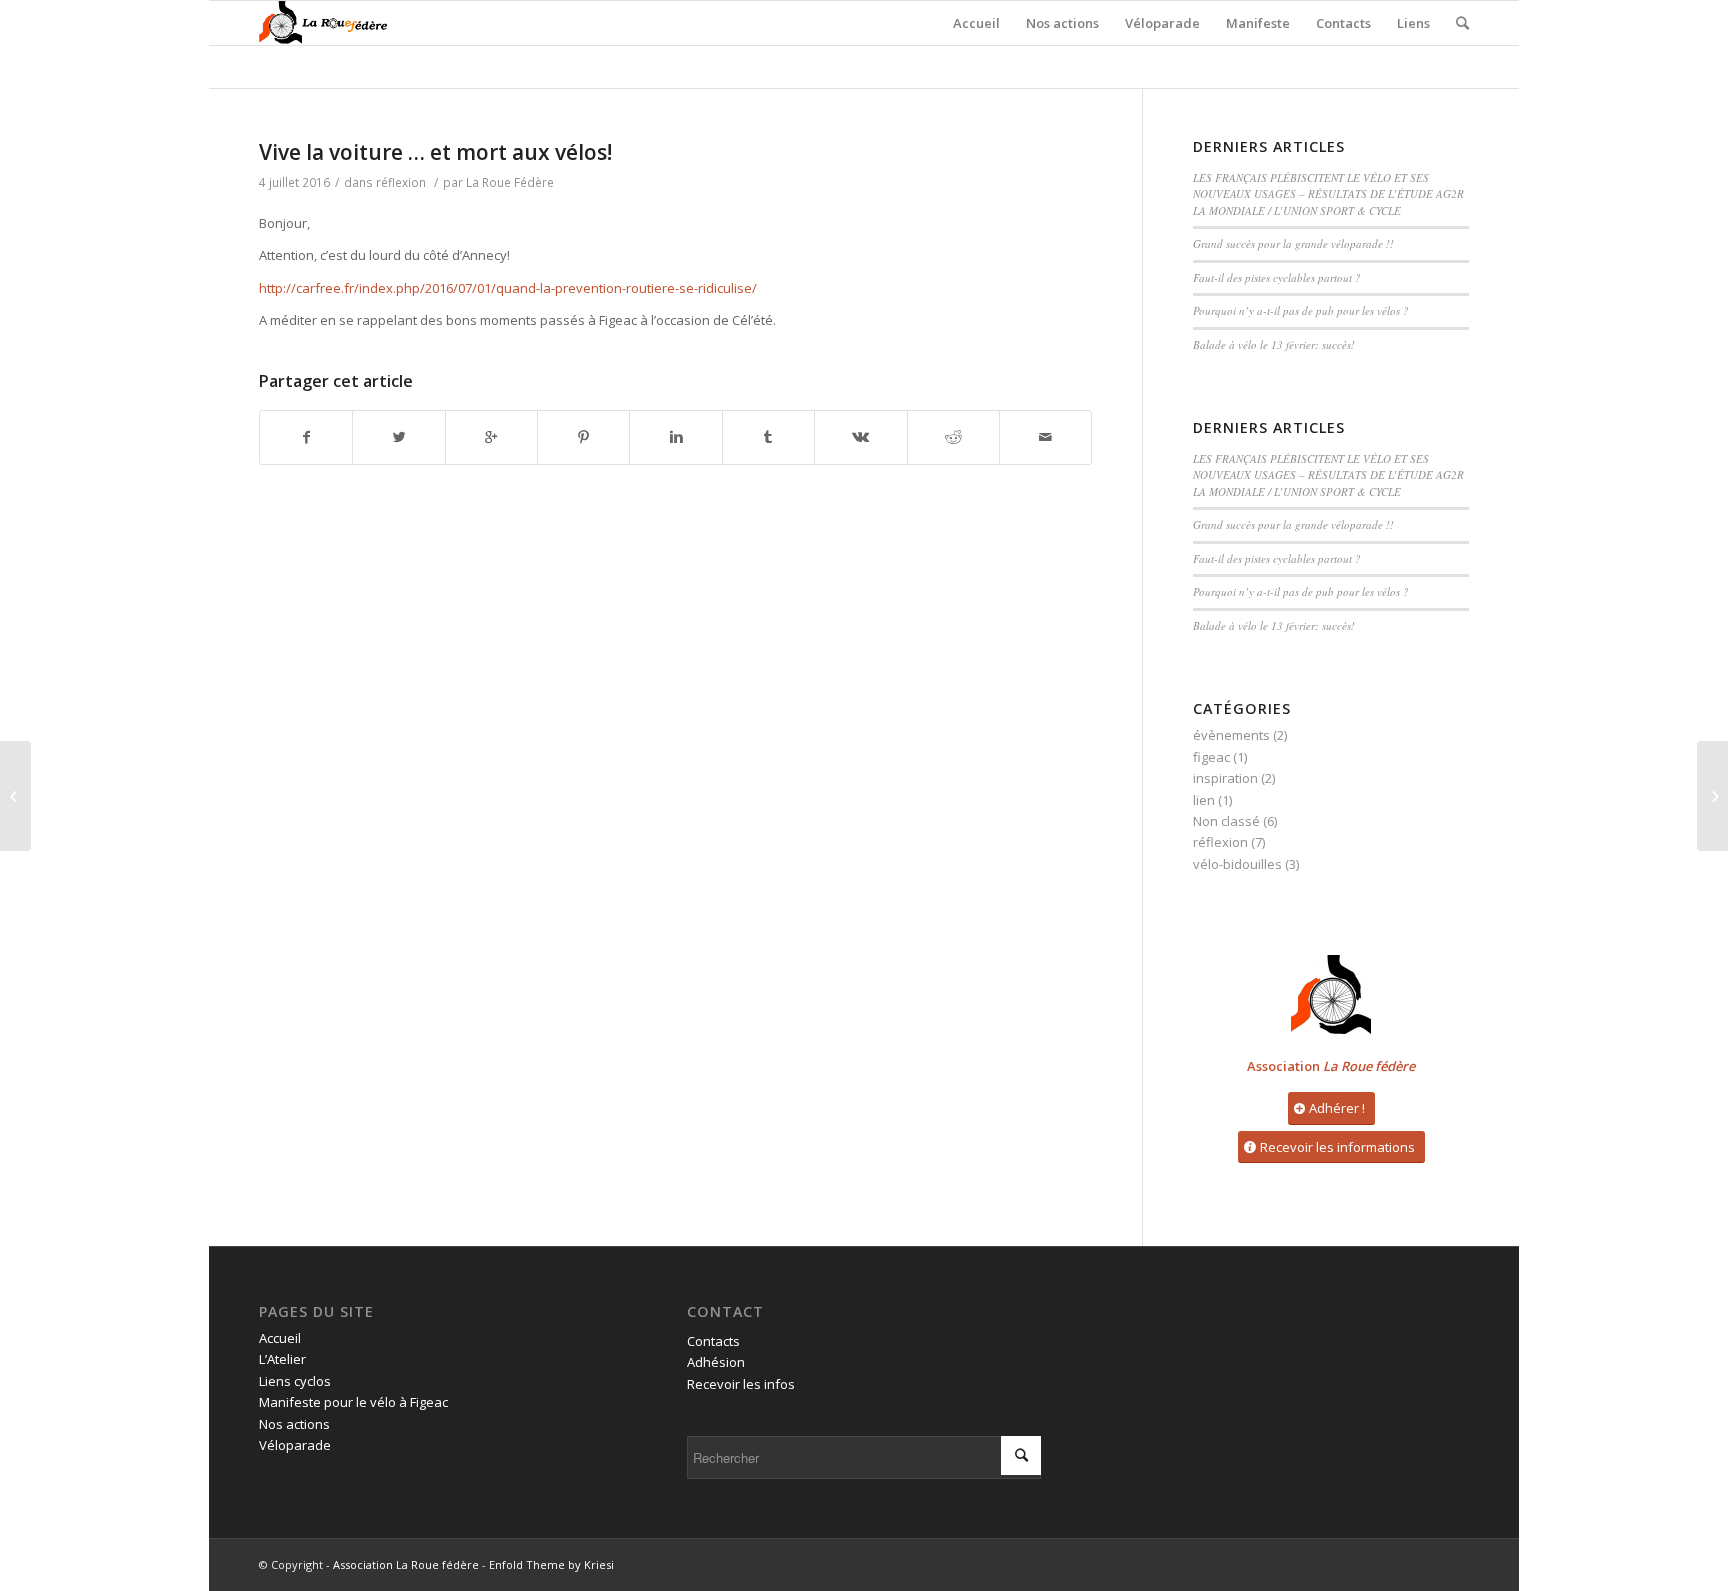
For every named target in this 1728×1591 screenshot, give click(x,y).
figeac (1211, 757)
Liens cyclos (295, 1381)
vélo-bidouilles (1237, 864)
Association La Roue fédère (406, 1564)
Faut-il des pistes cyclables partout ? (1277, 277)
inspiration (1225, 778)
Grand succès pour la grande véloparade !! (1293, 243)
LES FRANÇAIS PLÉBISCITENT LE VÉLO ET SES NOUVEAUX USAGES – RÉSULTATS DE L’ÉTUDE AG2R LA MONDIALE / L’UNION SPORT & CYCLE (1328, 194)
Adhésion (716, 1362)
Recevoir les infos (741, 1384)
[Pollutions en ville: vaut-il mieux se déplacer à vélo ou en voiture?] (15, 796)
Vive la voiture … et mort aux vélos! (435, 152)
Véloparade (295, 1445)
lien (1204, 800)
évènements (1231, 735)
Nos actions (294, 1424)
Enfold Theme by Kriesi (551, 1564)
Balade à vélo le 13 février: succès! (1274, 344)
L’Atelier (282, 1359)
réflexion (401, 182)
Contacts (713, 1341)
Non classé (1226, 821)
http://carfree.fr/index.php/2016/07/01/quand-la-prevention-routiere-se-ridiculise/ (508, 288)
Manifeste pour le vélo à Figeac (353, 1402)
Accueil (280, 1338)
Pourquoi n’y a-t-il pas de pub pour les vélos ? (1301, 310)
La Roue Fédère (510, 182)
